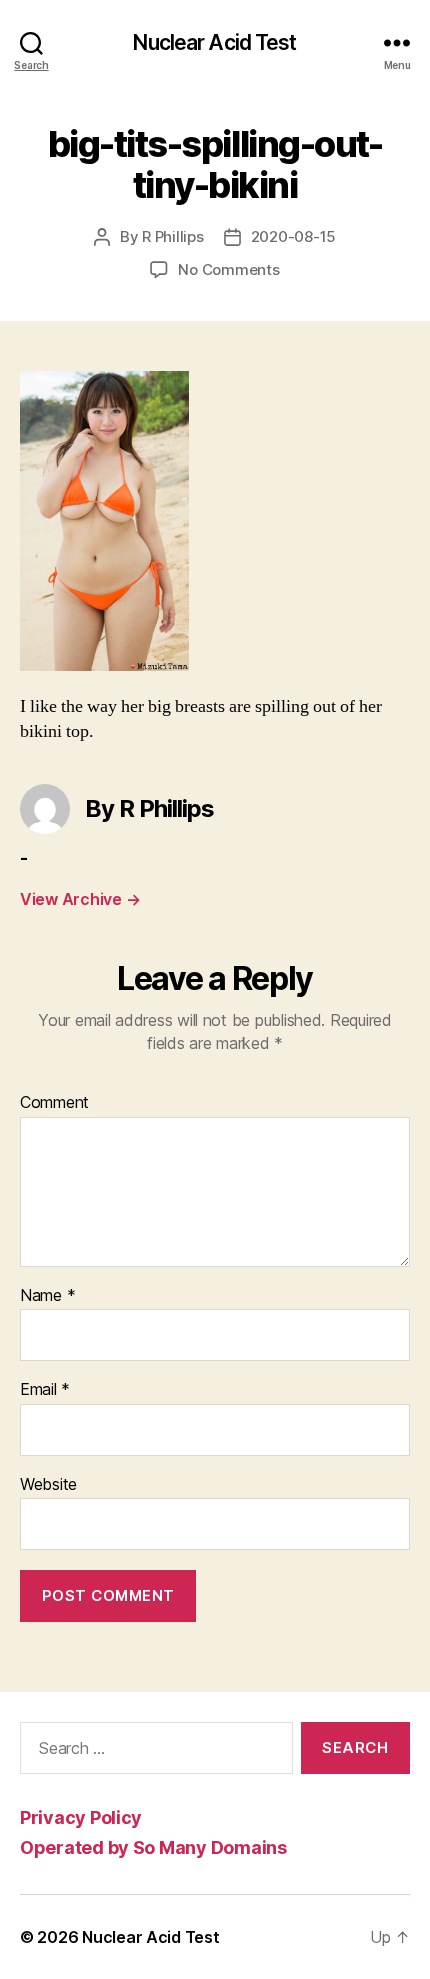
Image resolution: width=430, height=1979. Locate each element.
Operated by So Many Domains (153, 1847)
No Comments (228, 269)
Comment (54, 1103)
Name (47, 1296)
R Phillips (172, 236)
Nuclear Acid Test (214, 42)
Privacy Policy (81, 1817)
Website (48, 1485)
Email (45, 1390)
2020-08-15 (293, 236)
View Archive (80, 899)
